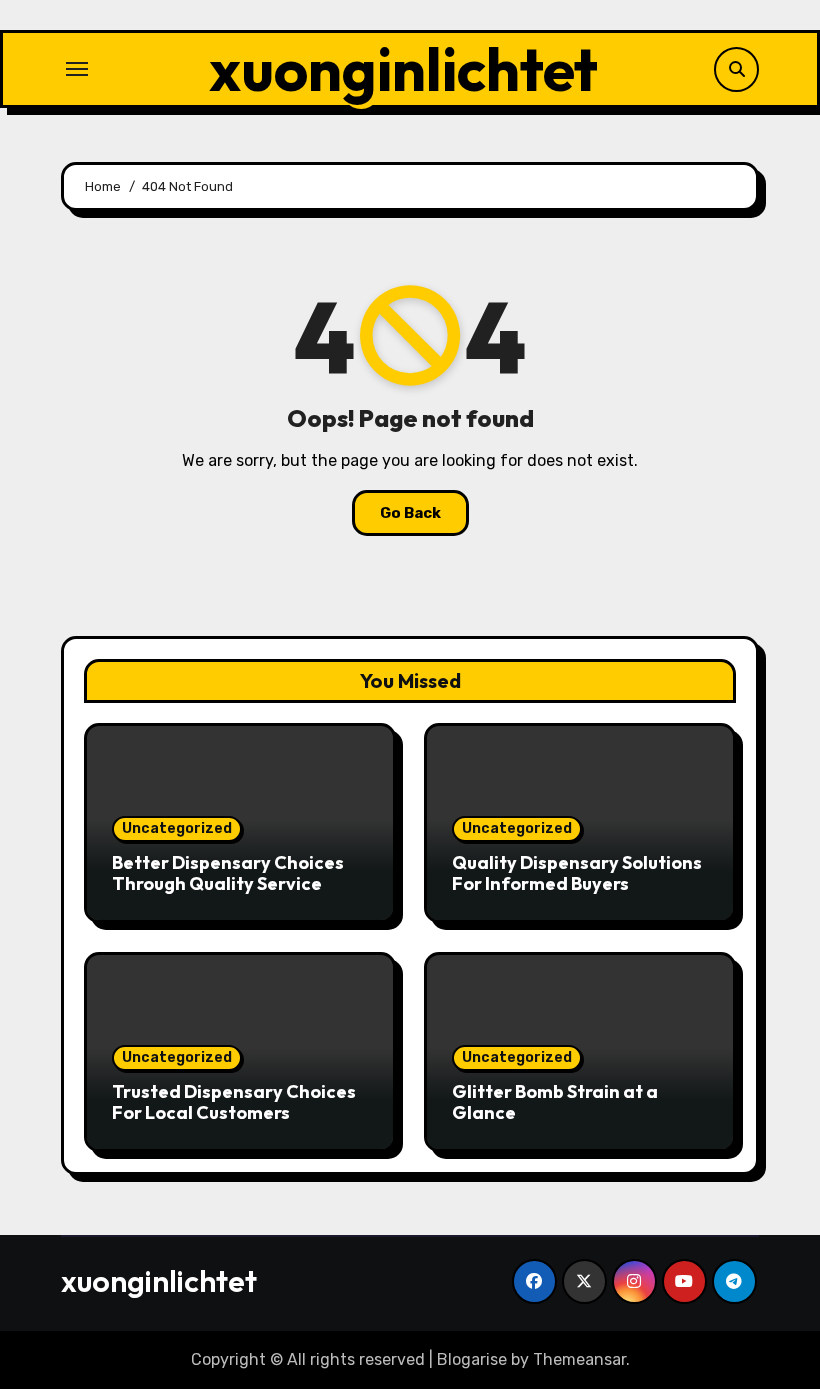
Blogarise (472, 1359)
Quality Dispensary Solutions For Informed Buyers (577, 873)
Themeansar (579, 1359)
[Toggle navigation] (77, 69)
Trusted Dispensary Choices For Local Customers (234, 1102)
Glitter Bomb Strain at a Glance (555, 1102)
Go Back (410, 513)
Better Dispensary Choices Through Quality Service (228, 873)
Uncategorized (177, 828)
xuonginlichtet (403, 69)
